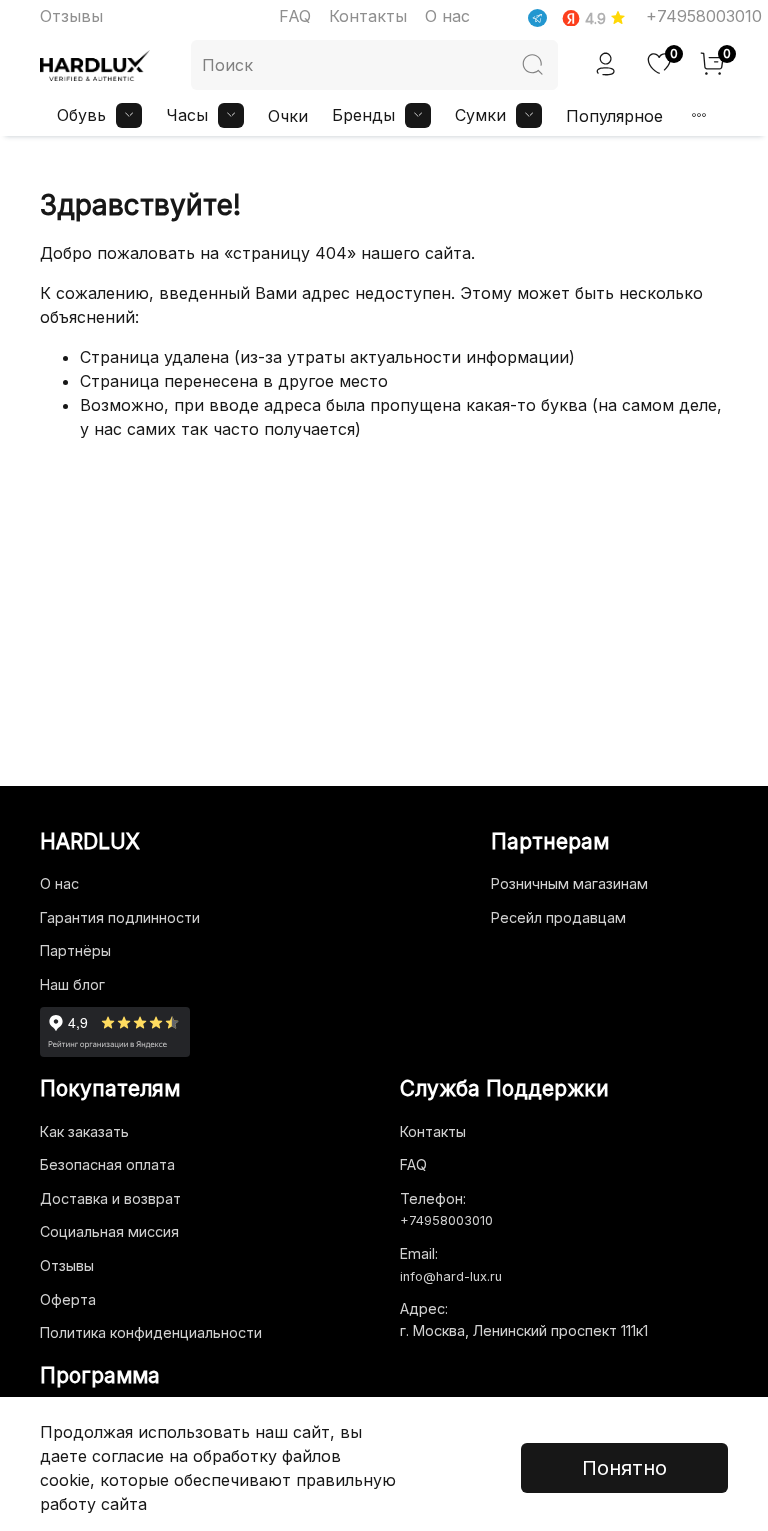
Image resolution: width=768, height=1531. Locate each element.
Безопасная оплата (107, 1164)
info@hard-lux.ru (451, 1276)
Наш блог (72, 984)
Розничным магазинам (569, 883)
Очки (288, 116)
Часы (187, 115)
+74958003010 (704, 16)
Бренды (363, 115)
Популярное (614, 116)
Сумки (480, 115)
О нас (447, 16)
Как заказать (84, 1131)
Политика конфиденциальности (151, 1332)
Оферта (68, 1299)
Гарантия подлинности (120, 917)
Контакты (368, 16)
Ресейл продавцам (558, 917)
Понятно (624, 1468)
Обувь (81, 115)
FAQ (295, 16)
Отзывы (71, 16)
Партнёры (75, 950)
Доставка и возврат (110, 1198)
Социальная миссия (109, 1231)
